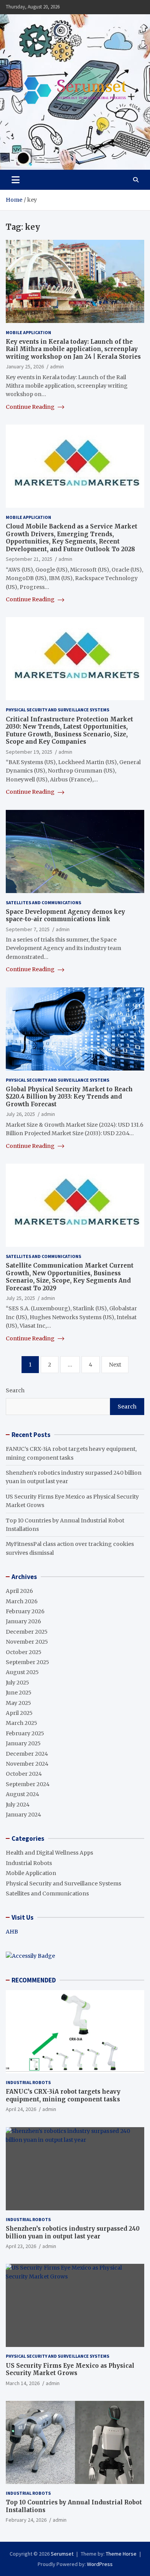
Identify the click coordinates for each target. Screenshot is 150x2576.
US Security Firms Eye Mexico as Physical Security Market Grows (70, 2369)
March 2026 (22, 1601)
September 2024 (28, 1784)
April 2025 (19, 1713)
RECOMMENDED (34, 1980)
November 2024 (27, 1764)
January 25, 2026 (25, 366)
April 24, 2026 (21, 2109)
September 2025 (27, 1662)
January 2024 (23, 1815)
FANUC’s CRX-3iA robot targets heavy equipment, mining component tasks (63, 2095)
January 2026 (23, 1621)
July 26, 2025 (20, 1114)
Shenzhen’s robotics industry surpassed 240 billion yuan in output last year (73, 2232)
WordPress (100, 2564)
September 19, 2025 (29, 752)
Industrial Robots (29, 1863)
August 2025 (22, 1672)
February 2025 (25, 1733)
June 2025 (19, 1693)
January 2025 (23, 1743)
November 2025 (27, 1642)
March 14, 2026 (23, 2383)
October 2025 (24, 1652)
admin (57, 366)
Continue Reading (31, 407)
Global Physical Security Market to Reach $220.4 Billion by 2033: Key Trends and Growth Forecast (69, 1097)
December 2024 (27, 1754)
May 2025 (18, 1703)
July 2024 (18, 1805)
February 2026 (25, 1611)
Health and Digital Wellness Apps (49, 1853)
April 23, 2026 (21, 2246)
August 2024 (22, 1794)
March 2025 (22, 1723)
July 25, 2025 (20, 1298)
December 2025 (27, 1632)
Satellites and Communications (43, 902)
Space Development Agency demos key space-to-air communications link (65, 916)
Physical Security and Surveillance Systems (57, 710)
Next (115, 1365)
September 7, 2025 (28, 929)
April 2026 (19, 1591)
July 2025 (17, 1683)
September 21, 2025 (29, 559)
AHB (12, 1932)
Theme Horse (121, 2554)
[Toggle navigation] (16, 180)
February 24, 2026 (26, 2520)
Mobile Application (28, 332)
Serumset (62, 2554)
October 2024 (24, 1774)
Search (15, 1390)
